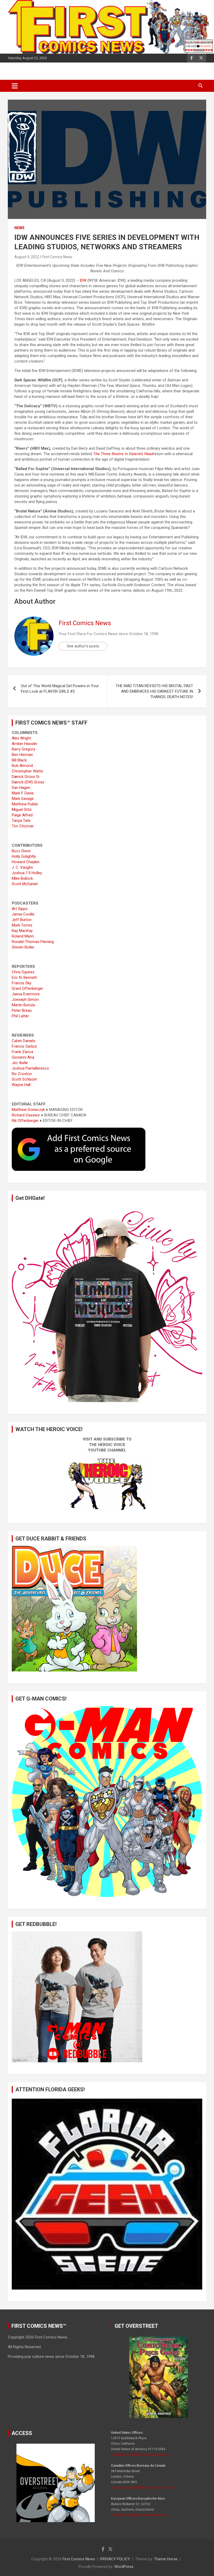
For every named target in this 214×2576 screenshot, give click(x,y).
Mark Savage (23, 799)
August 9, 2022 (27, 257)
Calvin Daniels (23, 1041)
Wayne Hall (21, 1085)
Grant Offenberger (27, 988)
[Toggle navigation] (15, 86)
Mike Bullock (22, 878)
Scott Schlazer (24, 1079)
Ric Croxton (22, 1074)
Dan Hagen (21, 788)
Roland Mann (23, 936)
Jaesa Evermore (26, 994)
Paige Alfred (22, 815)
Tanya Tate (21, 821)
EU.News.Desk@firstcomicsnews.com (139, 2515)
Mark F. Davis (23, 793)
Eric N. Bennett (24, 978)
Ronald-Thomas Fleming (33, 942)
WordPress (124, 2567)
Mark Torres (22, 925)
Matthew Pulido (25, 804)
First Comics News (57, 257)
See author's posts (83, 646)
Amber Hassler (25, 744)
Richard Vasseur (26, 1115)
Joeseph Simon (25, 999)
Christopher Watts (27, 771)
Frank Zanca (22, 1052)
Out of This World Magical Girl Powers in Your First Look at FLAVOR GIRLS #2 (60, 689)
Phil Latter (20, 1016)
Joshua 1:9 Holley (27, 873)
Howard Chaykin (26, 862)
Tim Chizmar (23, 826)
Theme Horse (166, 2559)
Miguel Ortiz (22, 810)
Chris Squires (23, 972)
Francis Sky (22, 983)
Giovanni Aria (23, 1057)
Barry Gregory (23, 749)
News (19, 228)
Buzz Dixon (21, 851)
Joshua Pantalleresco (30, 1068)
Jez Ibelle (20, 1063)
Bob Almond (22, 766)
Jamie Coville (23, 914)
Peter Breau (22, 1010)
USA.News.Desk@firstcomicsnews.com (140, 2455)
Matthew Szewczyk (28, 1110)
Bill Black (19, 760)
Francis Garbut (24, 1046)
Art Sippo (20, 909)
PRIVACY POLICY (115, 2559)
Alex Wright (21, 738)
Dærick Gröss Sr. (26, 777)
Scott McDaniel (25, 884)
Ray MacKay (22, 931)
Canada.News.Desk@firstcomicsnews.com (142, 2488)
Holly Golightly (24, 856)
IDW (83, 280)
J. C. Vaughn (22, 867)
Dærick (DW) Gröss (28, 782)
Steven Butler (23, 947)
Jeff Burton (22, 920)
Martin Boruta (23, 1005)
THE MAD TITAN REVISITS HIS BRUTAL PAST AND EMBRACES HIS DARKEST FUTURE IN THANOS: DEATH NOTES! (154, 691)
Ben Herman (22, 755)
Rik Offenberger (25, 1121)
